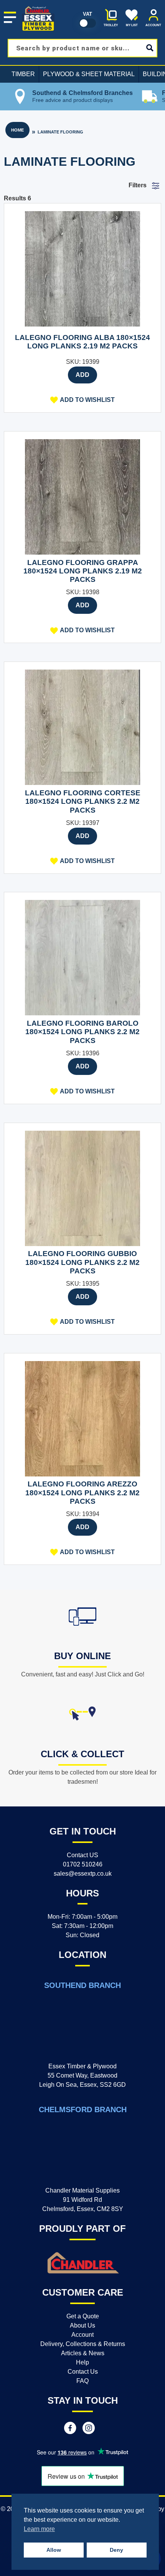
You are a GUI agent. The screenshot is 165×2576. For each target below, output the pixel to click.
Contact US (82, 1855)
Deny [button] (116, 2550)
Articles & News (83, 2353)
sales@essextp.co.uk (83, 1874)
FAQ (82, 2381)
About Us (82, 2325)
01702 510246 (83, 1864)
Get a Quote (83, 2316)
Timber (23, 74)
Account (82, 2335)
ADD (82, 375)
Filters (138, 185)
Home (17, 130)
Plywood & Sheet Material (89, 74)
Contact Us (83, 2372)
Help (82, 2362)
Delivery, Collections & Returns (83, 2344)
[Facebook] (70, 2429)
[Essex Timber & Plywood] (38, 6)
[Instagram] (89, 2429)
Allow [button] (54, 2550)
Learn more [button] (39, 2529)
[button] (82, 400)
